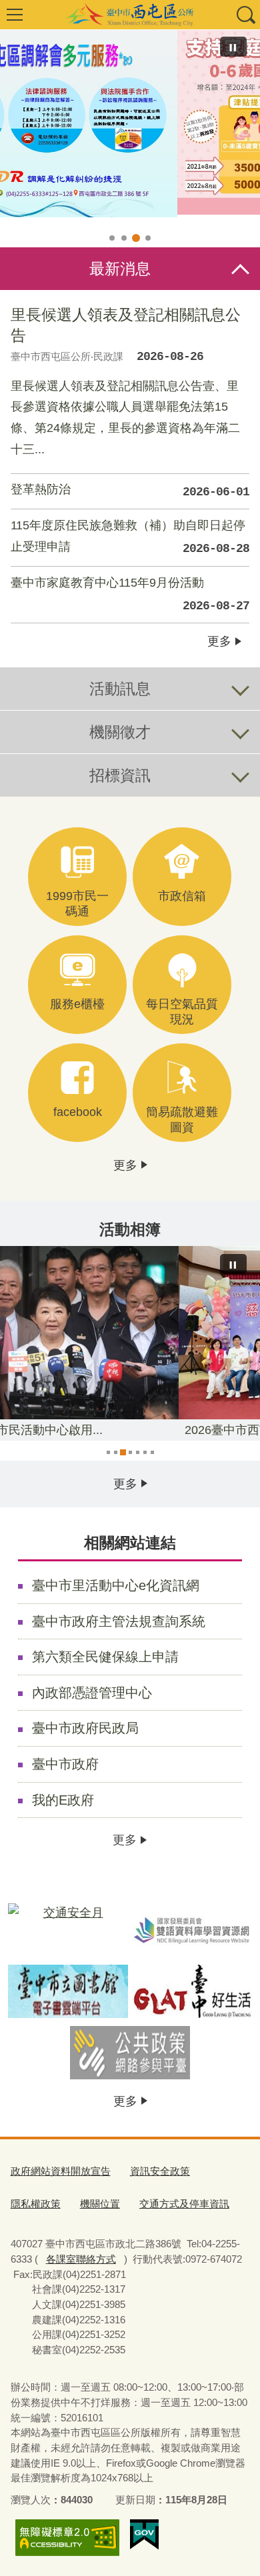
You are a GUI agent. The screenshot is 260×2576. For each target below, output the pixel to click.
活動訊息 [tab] (120, 689)
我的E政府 (63, 1800)
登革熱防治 (130, 491)
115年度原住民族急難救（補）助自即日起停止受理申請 (130, 537)
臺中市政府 (65, 1764)
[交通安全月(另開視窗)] (68, 1930)
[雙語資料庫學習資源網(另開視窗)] (193, 1930)
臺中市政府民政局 (85, 1728)
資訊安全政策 (160, 2171)
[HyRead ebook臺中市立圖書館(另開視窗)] (68, 1991)
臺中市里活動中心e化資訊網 (116, 1585)
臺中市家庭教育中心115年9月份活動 (130, 594)
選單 (15, 15)
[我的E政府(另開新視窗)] (144, 2535)
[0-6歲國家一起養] (130, 122)
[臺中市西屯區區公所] (130, 15)
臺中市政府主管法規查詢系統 (119, 1621)
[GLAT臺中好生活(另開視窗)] (193, 1991)
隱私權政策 (36, 2204)
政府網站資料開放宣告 (61, 2171)
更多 (219, 641)
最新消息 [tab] (120, 269)
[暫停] (233, 47)
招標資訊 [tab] (120, 775)
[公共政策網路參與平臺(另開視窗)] (130, 2053)
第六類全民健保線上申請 (105, 1657)
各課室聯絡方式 (81, 2259)
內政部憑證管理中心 (92, 1693)
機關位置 (100, 2204)
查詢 (245, 15)
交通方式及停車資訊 (184, 2204)
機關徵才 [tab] (120, 732)
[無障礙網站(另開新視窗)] (67, 2538)
